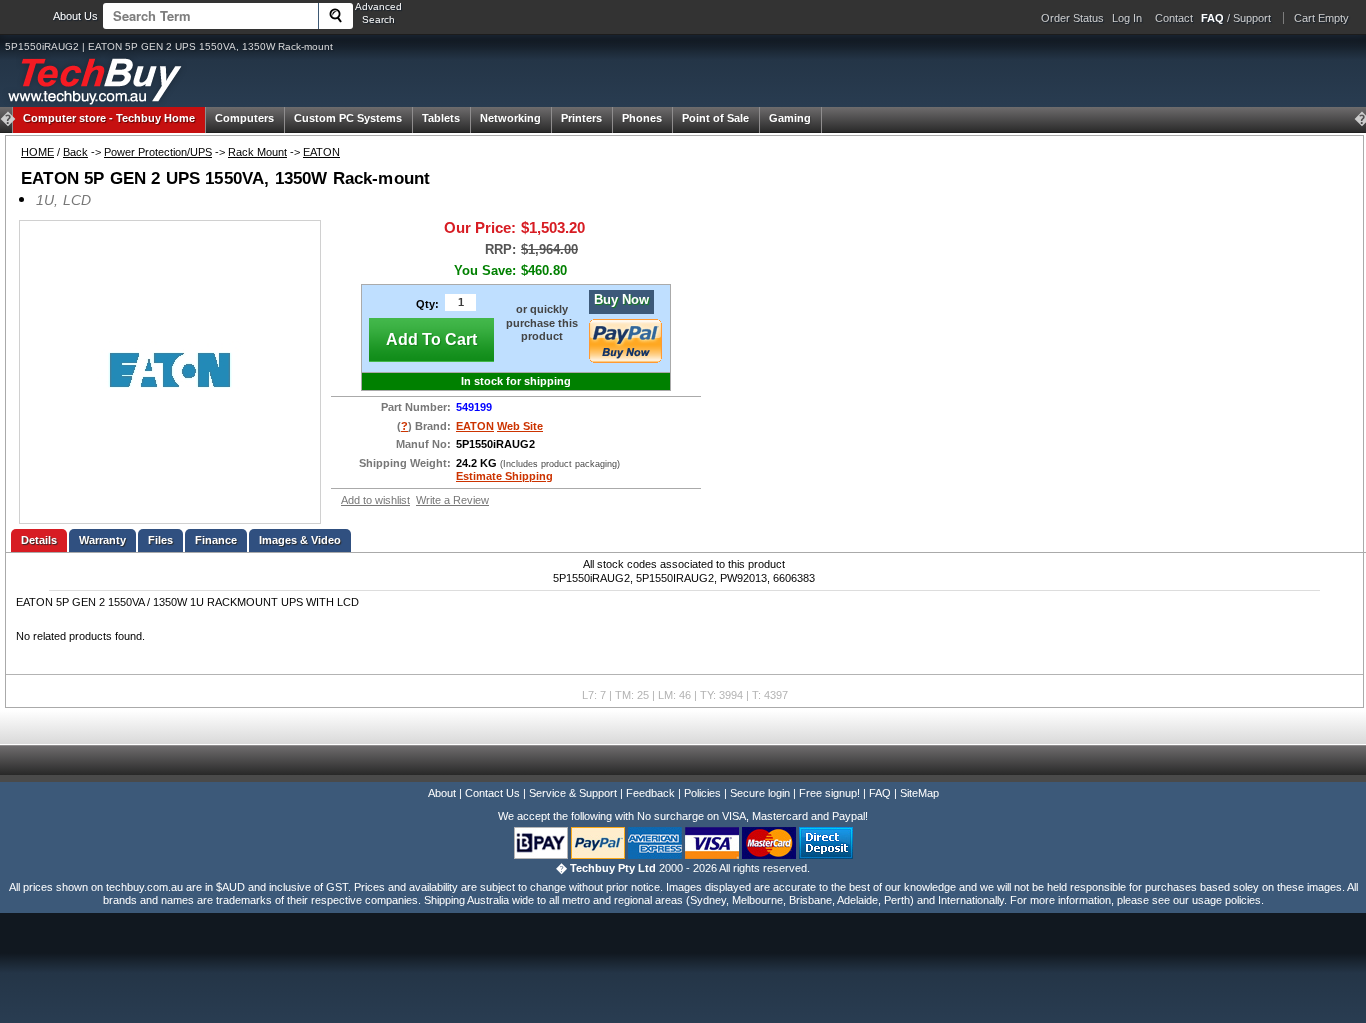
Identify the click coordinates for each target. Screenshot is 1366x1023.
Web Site (520, 426)
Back (75, 152)
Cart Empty (1321, 18)
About (442, 793)
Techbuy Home (109, 118)
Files (160, 540)
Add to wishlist (375, 500)
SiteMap (919, 793)
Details (39, 540)
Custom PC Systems (348, 118)
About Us (75, 16)
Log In (1127, 18)
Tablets (441, 118)
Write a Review (452, 500)
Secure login (760, 793)
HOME (37, 152)
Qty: (427, 304)
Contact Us (492, 793)
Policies (702, 793)
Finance (216, 540)
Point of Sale (715, 118)
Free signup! (829, 793)
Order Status (1072, 18)
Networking (510, 118)
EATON (321, 152)
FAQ (880, 793)
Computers (244, 118)
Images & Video (300, 540)
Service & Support (573, 793)
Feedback (650, 793)
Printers (581, 118)
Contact (1174, 18)
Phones (642, 118)
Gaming (790, 118)
